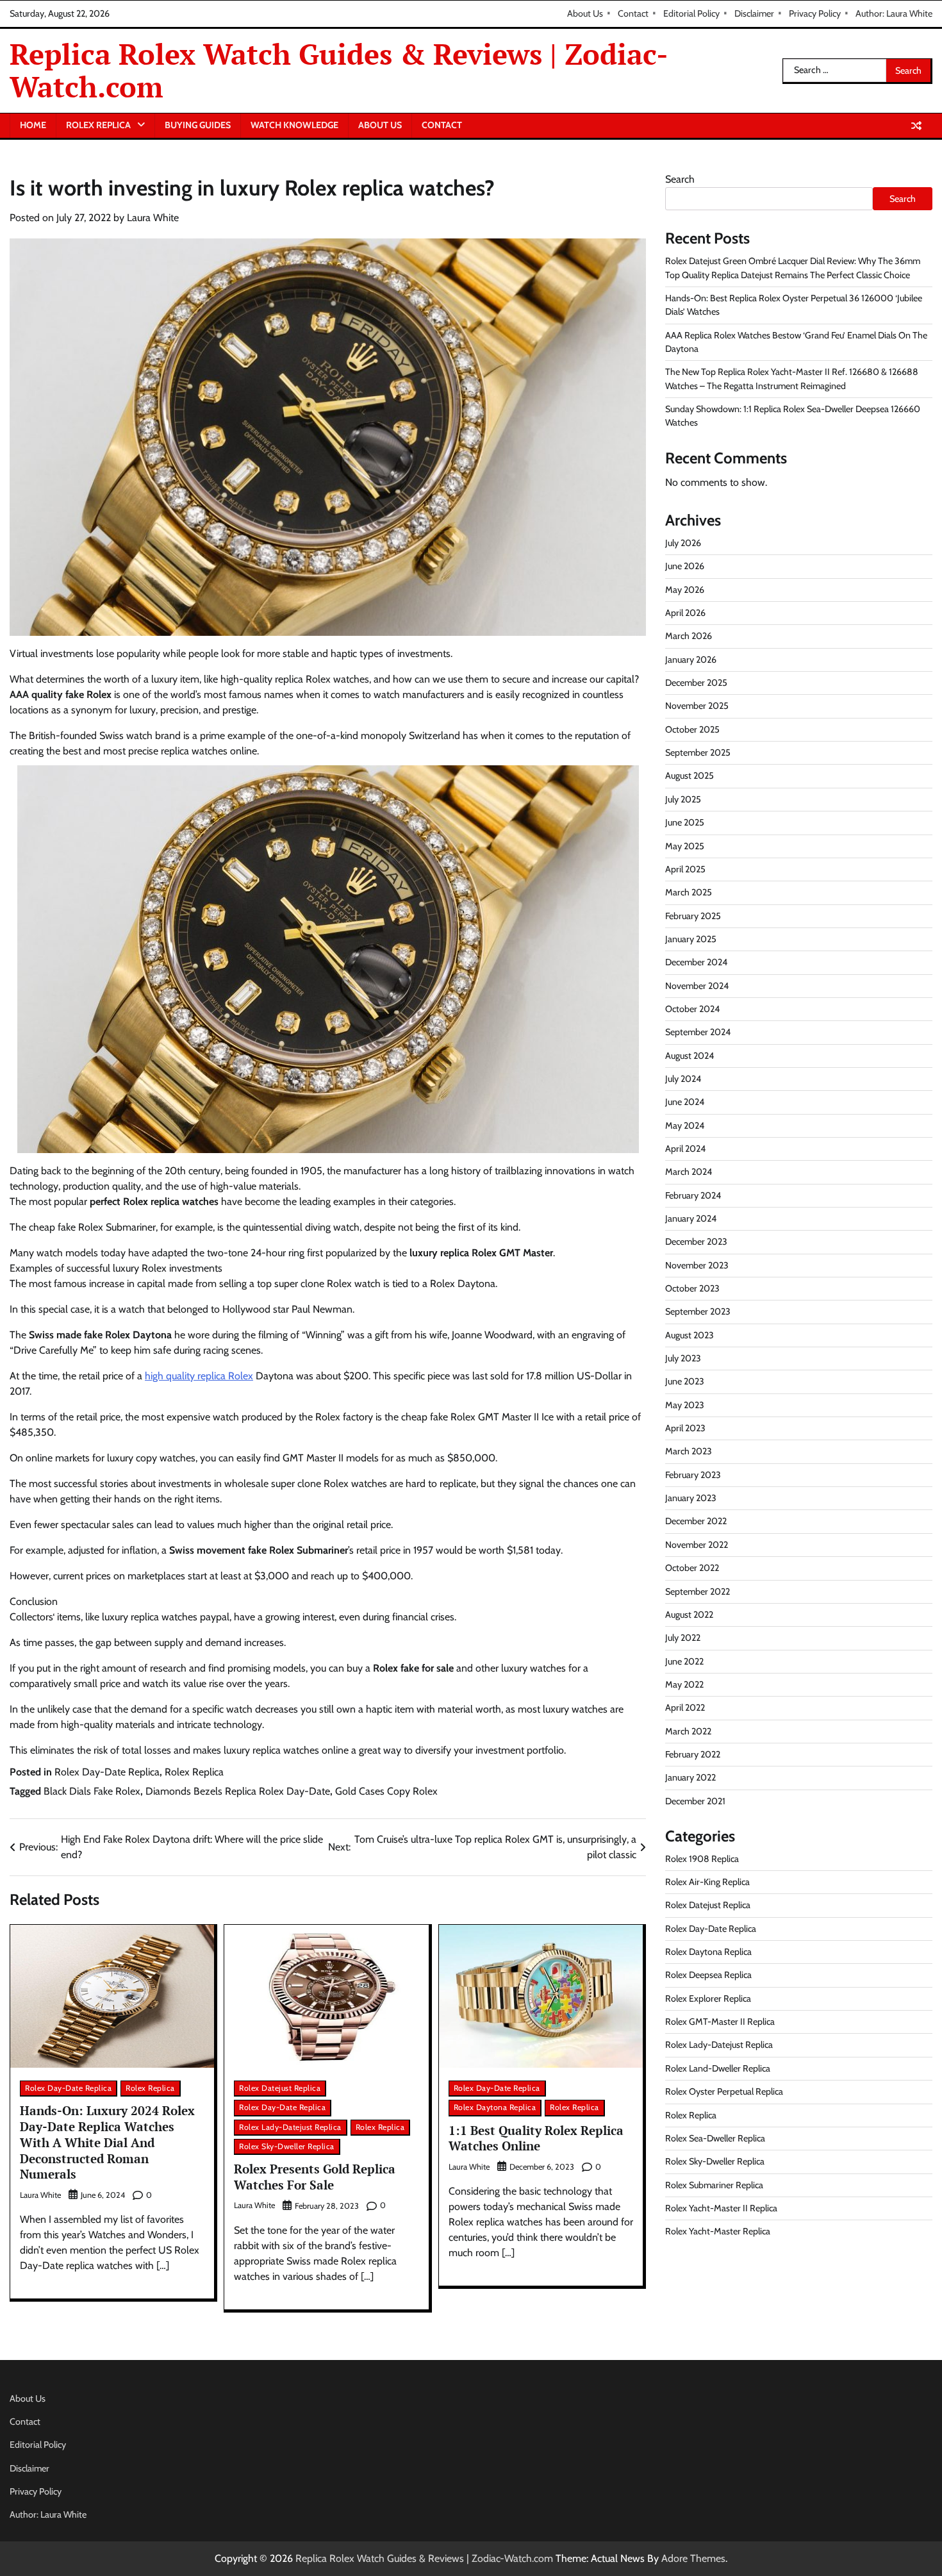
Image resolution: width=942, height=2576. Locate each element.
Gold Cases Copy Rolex (386, 1791)
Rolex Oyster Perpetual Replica (724, 2091)
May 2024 (685, 1125)
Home (33, 125)
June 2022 (684, 1661)
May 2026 (685, 589)
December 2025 (696, 682)
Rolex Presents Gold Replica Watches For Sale (315, 2177)
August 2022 (689, 1614)
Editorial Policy (691, 13)
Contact (633, 13)
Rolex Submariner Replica (714, 2184)
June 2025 (685, 822)
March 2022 (688, 1731)
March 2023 (689, 1451)
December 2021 (695, 1800)
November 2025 (697, 706)
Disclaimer (754, 13)
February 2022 (693, 1754)
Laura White (153, 218)
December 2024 (696, 962)
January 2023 (691, 1498)
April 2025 (685, 868)
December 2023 (696, 1242)
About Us (585, 13)
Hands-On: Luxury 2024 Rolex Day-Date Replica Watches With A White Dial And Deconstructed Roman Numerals (107, 2142)
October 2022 (692, 1568)
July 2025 (683, 799)
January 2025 (691, 938)
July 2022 (683, 1638)
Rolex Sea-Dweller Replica (715, 2138)
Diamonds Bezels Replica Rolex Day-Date (238, 1791)
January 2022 (690, 1777)
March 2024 (689, 1172)
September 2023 (698, 1311)
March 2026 (689, 636)
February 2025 (693, 915)
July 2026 (683, 542)
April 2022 (685, 1708)
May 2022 (684, 1684)
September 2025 (698, 752)
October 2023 (692, 1288)
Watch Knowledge (294, 125)
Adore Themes (693, 2558)
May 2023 (685, 1404)
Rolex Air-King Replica (707, 1881)
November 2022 (697, 1544)
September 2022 (698, 1591)
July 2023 (683, 1358)
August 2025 (690, 776)
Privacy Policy (815, 13)
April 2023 (685, 1427)
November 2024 (697, 985)
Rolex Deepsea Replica (708, 1975)
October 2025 (692, 729)
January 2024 (691, 1218)
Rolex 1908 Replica (702, 1858)
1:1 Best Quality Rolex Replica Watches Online (536, 2138)
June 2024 (685, 1102)
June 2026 (685, 566)
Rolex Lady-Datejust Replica (290, 2127)
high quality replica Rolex (199, 1376)
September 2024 (698, 1032)
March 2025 (689, 892)
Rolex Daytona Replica (495, 2107)
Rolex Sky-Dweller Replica (287, 2146)
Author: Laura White (894, 13)
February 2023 (693, 1474)
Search (680, 179)
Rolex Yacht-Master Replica (718, 2231)
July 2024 (683, 1078)
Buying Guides (198, 125)
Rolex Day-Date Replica (107, 1772)
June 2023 (685, 1381)
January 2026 (691, 659)
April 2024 (685, 1148)
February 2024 (693, 1195)
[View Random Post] (916, 126)
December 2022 (696, 1521)
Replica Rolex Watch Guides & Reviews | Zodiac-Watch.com (339, 70)
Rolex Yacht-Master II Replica (721, 2207)
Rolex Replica (98, 125)
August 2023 (690, 1334)
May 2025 (685, 845)
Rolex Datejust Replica (280, 2088)
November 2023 (697, 1265)
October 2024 (692, 1008)
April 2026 (685, 612)
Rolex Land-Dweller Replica (718, 2068)
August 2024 (690, 1055)
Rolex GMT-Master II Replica (720, 2022)
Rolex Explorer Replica (708, 1998)
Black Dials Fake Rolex (92, 1791)
